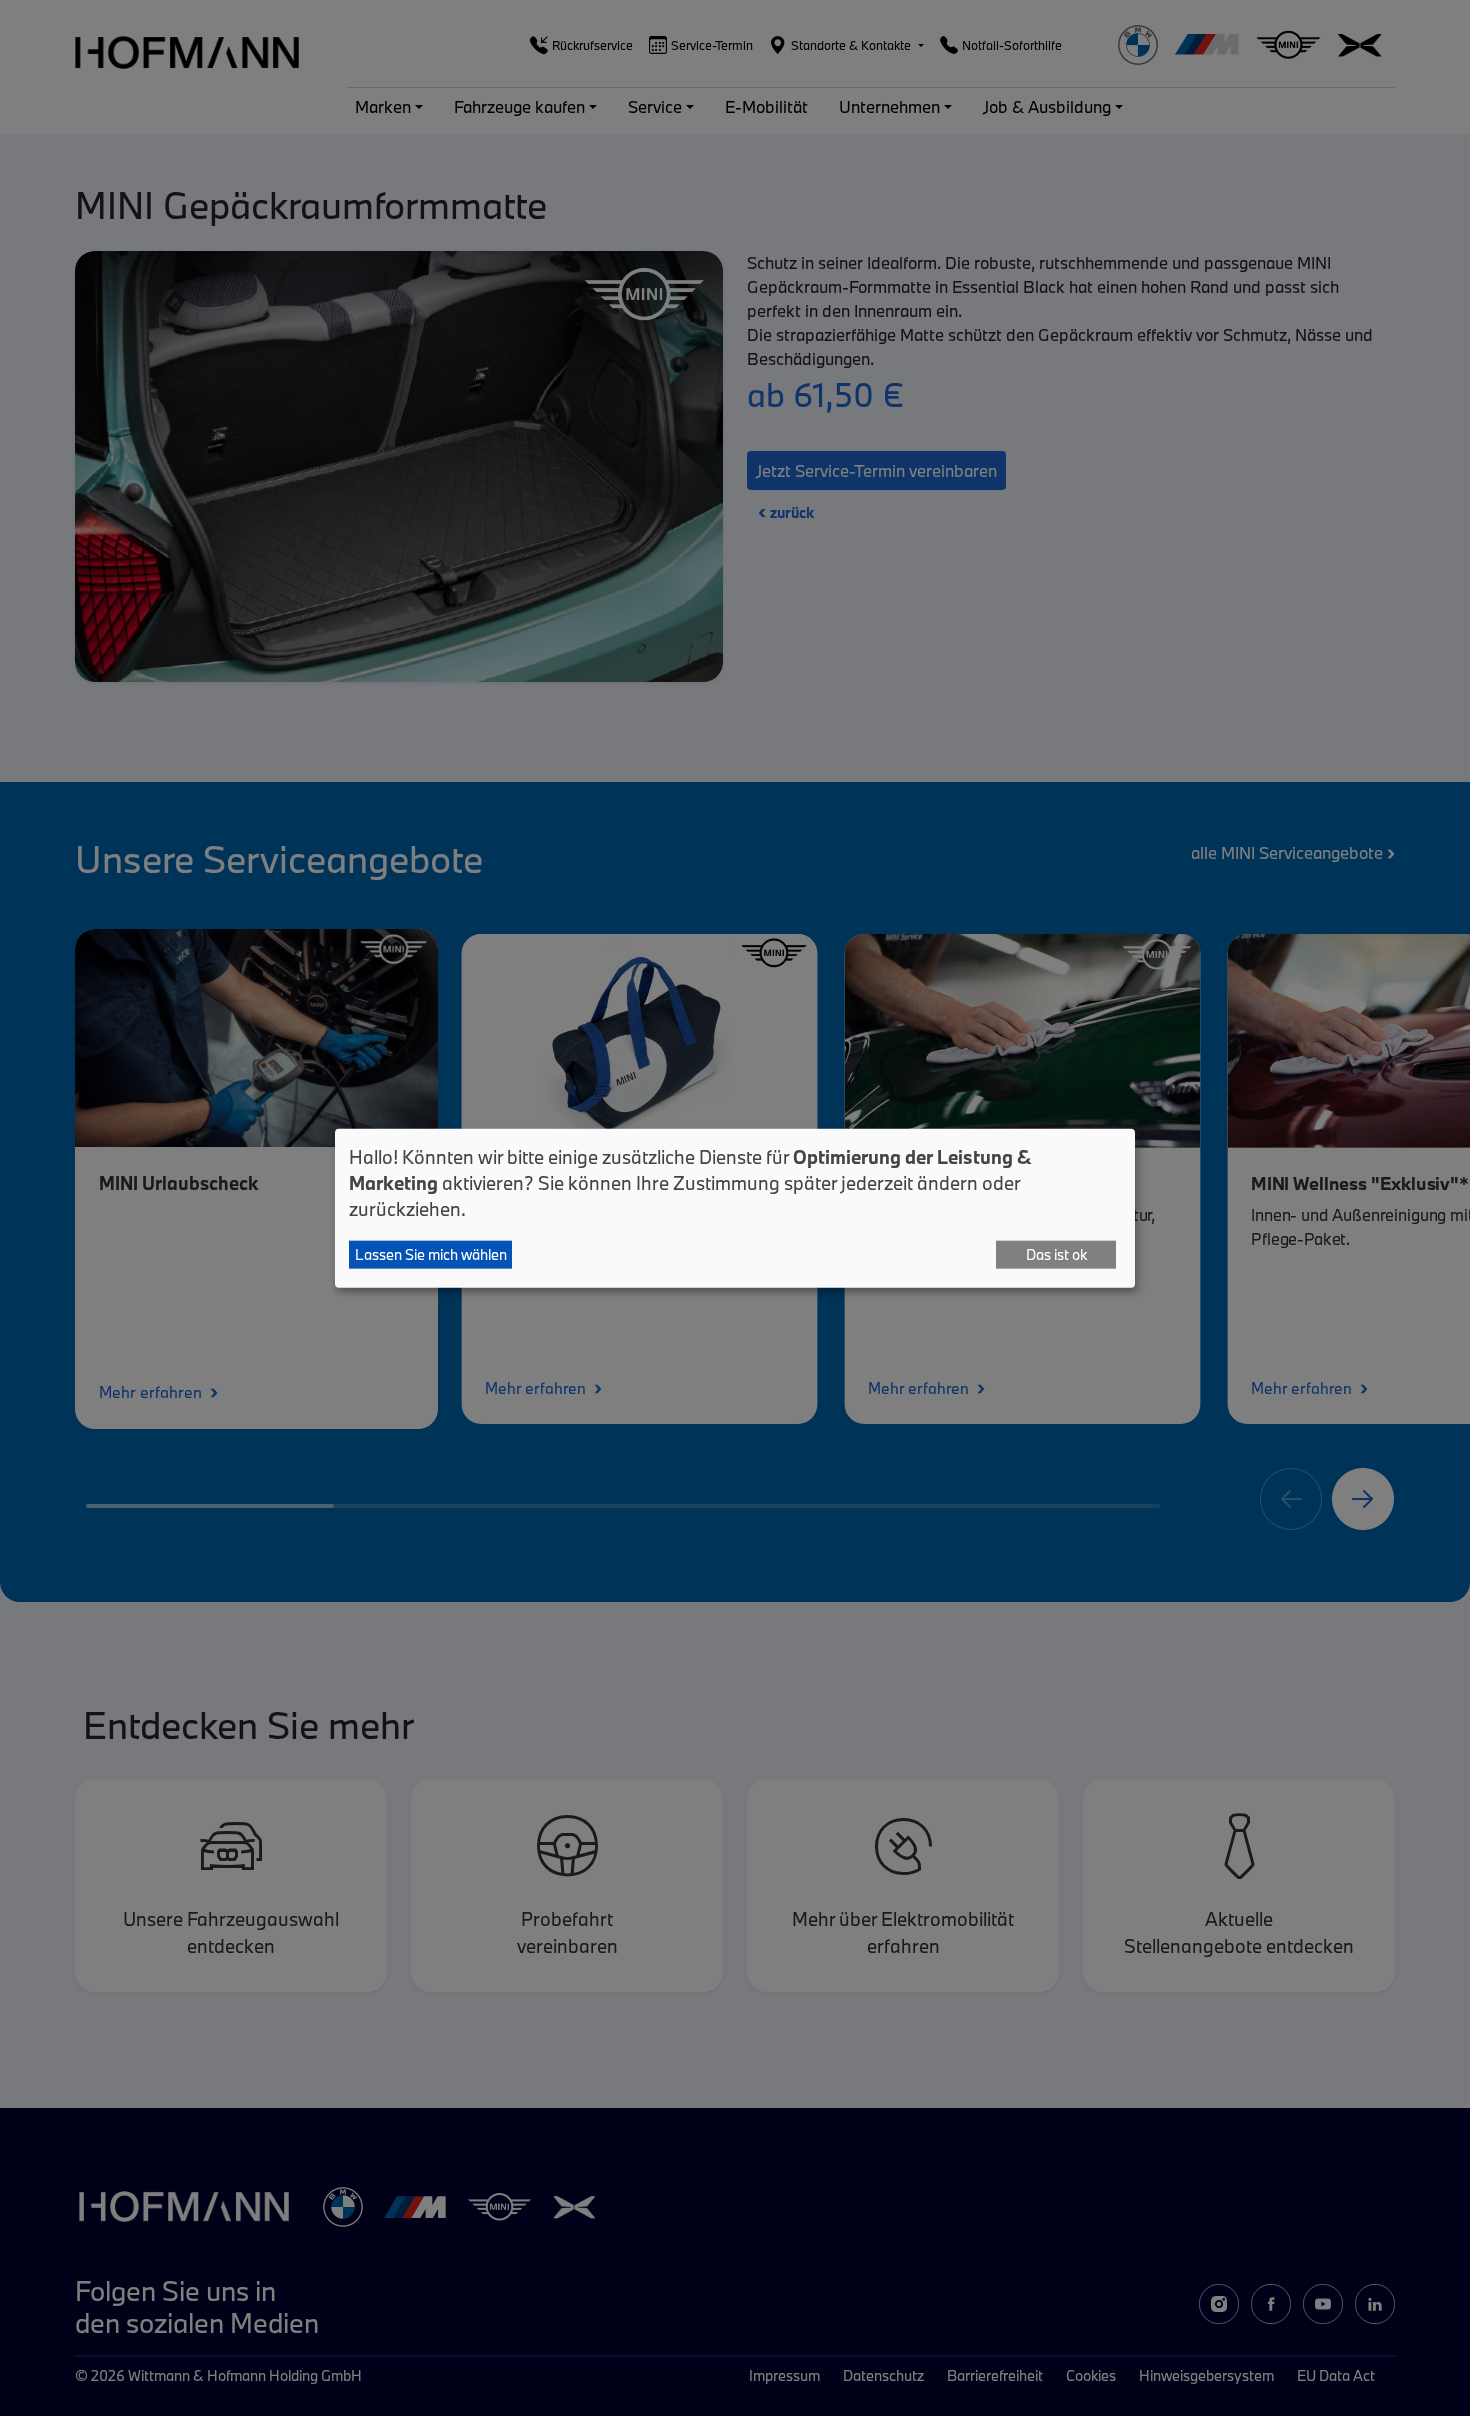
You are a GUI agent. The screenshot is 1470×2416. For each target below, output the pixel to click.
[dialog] (735, 1208)
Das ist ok (1056, 1254)
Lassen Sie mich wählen (431, 1254)
